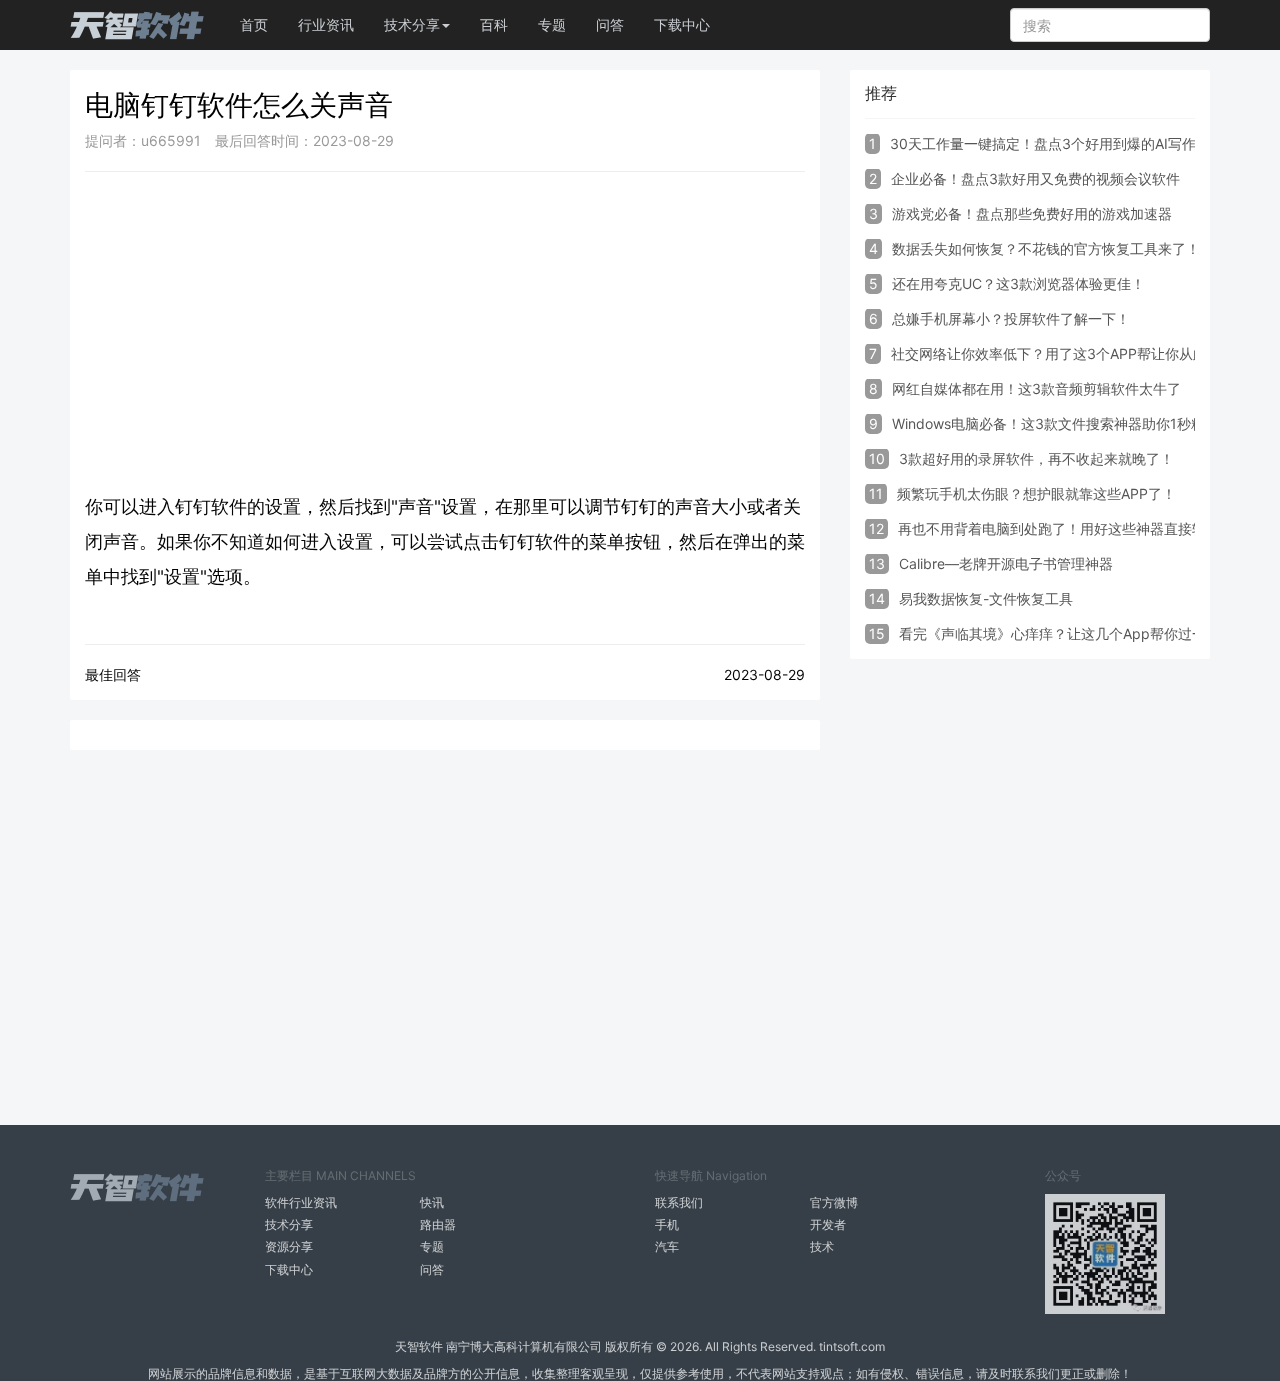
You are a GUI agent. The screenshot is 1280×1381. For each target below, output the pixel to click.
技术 (822, 1246)
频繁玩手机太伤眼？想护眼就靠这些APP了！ (1036, 493)
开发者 (828, 1224)
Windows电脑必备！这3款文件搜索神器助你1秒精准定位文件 (1083, 423)
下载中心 (682, 24)
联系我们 (679, 1202)
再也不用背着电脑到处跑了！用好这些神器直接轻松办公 (1073, 528)
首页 (254, 24)
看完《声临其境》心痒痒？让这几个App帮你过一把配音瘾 (1080, 633)
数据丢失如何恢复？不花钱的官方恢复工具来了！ (1046, 248)
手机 (667, 1224)
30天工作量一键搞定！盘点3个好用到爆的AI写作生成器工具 (1078, 143)
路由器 (438, 1224)
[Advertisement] (445, 332)
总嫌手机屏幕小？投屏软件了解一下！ (1011, 318)
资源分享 (289, 1246)
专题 (552, 24)
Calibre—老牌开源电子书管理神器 (1006, 563)
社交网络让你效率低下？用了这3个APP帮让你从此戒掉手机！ (1084, 353)
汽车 (667, 1246)
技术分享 (289, 1224)
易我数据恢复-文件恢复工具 (986, 598)
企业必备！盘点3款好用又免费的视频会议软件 (1035, 178)
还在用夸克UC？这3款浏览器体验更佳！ (1018, 283)
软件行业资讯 (301, 1202)
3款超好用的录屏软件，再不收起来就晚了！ (1036, 458)
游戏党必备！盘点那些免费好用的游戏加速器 (1032, 213)
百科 (494, 24)
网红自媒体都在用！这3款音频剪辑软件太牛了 (1036, 388)
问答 (610, 24)
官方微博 (834, 1202)
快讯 (432, 1202)
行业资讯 (326, 24)
